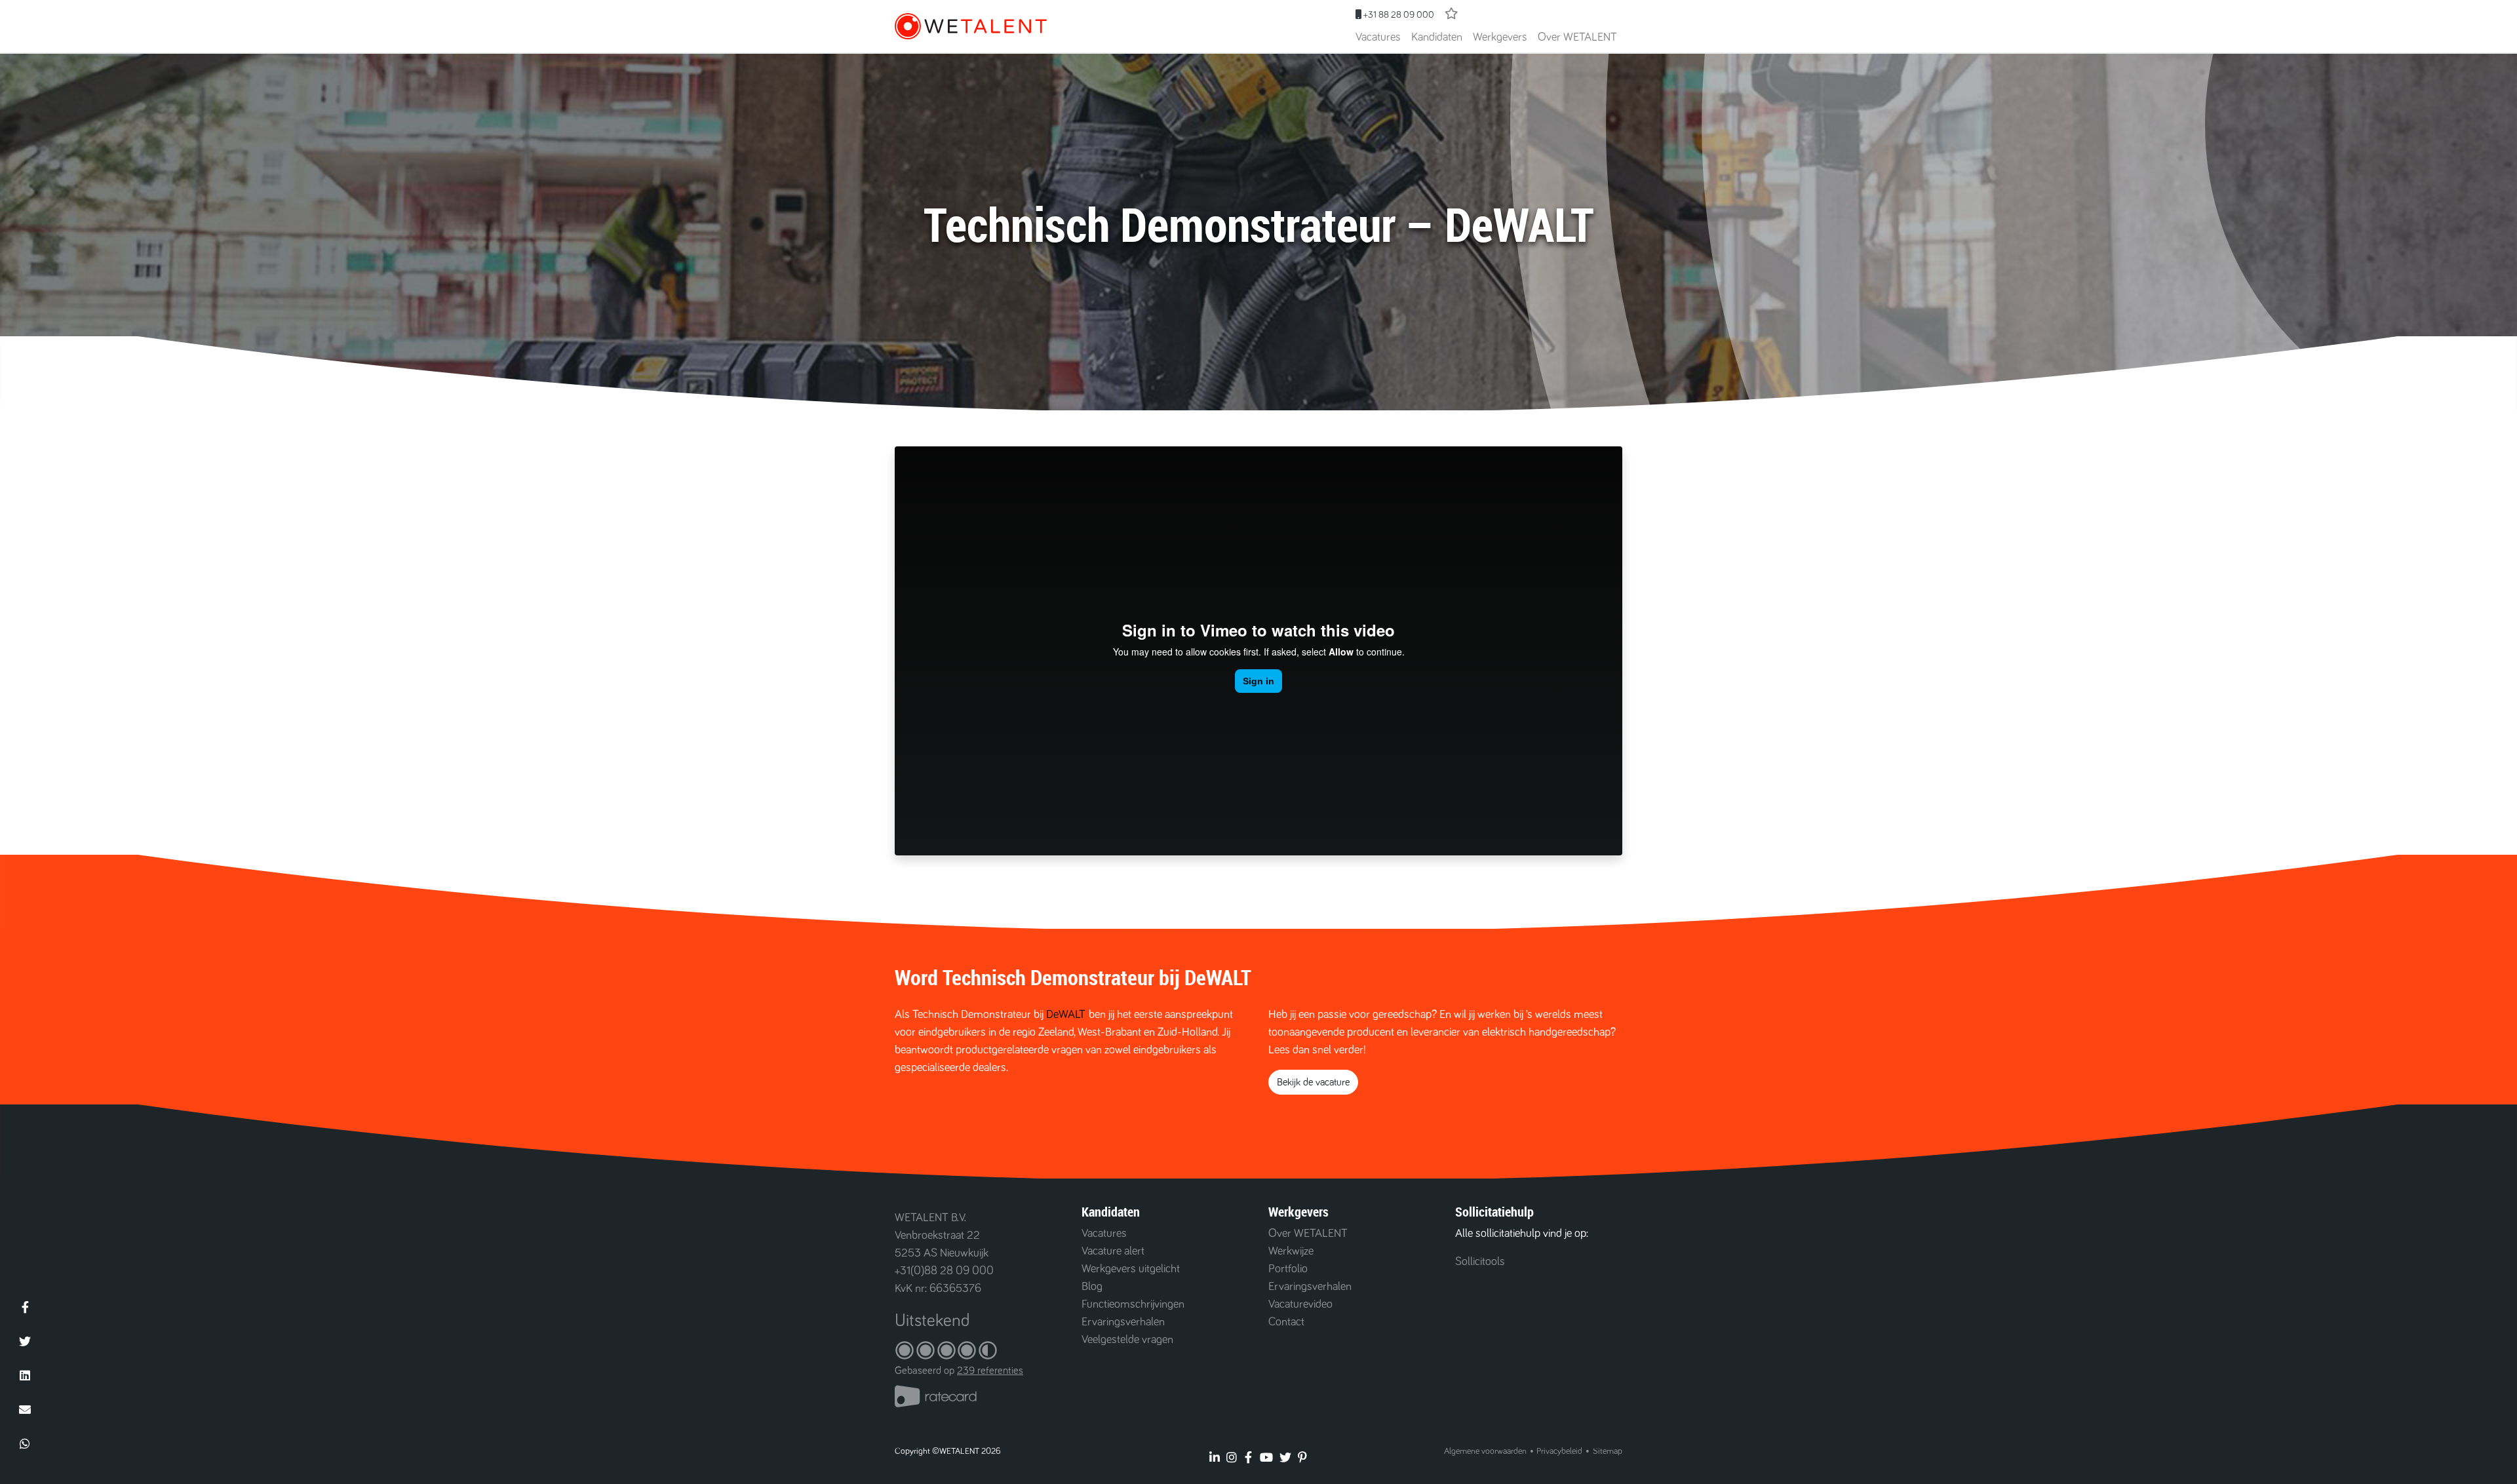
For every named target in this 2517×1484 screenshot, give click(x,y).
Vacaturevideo (1300, 1304)
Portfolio (1288, 1269)
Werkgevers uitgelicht (1131, 1269)
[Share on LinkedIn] (25, 1375)
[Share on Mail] (25, 1409)
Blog (1092, 1287)
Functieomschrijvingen (1133, 1304)
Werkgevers (1500, 37)
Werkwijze (1291, 1251)
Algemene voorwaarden (1485, 1451)
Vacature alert (1113, 1251)
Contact (1286, 1322)
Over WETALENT (1577, 37)
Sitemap (1608, 1451)
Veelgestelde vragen (1127, 1340)
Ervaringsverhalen (1123, 1322)
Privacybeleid (1559, 1451)
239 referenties (990, 1371)
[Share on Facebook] (25, 1307)
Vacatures (1378, 37)
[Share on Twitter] (25, 1341)
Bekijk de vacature (1313, 1082)
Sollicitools (1480, 1262)
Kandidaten (1437, 37)
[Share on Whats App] (25, 1443)
